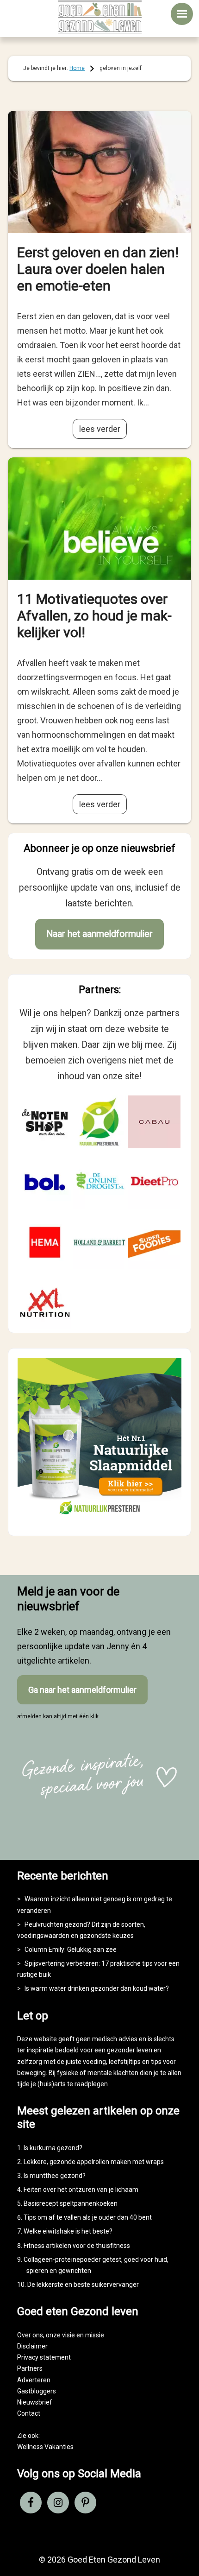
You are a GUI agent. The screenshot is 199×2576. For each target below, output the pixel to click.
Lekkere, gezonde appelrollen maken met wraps (94, 2162)
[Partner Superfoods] (154, 1242)
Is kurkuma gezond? (53, 2148)
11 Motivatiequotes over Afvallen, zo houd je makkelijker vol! (94, 616)
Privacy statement (44, 2357)
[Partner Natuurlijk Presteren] (99, 1122)
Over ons (30, 2335)
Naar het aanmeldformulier (99, 934)
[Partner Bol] (45, 1182)
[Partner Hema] (45, 1242)
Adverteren (34, 2380)
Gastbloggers (37, 2391)
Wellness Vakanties (45, 2447)
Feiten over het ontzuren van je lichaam (81, 2190)
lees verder (100, 429)
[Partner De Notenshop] (45, 1122)
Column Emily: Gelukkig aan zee (71, 1949)
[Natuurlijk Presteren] (99, 1518)
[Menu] (182, 14)
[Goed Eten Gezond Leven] (100, 17)
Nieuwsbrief (35, 2402)
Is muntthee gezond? (55, 2176)
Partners (30, 2368)
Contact (29, 2413)
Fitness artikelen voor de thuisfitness (77, 2246)
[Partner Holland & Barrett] (99, 1242)
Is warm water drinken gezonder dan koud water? (97, 1988)
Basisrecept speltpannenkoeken (71, 2203)
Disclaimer (32, 2346)
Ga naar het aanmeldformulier (82, 1690)
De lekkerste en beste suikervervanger (83, 2285)
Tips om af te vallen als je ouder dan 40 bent (88, 2217)
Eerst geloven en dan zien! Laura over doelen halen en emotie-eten (98, 269)
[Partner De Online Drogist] (99, 1182)
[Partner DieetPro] (154, 1182)
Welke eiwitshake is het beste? (68, 2231)
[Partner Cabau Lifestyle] (154, 1122)
